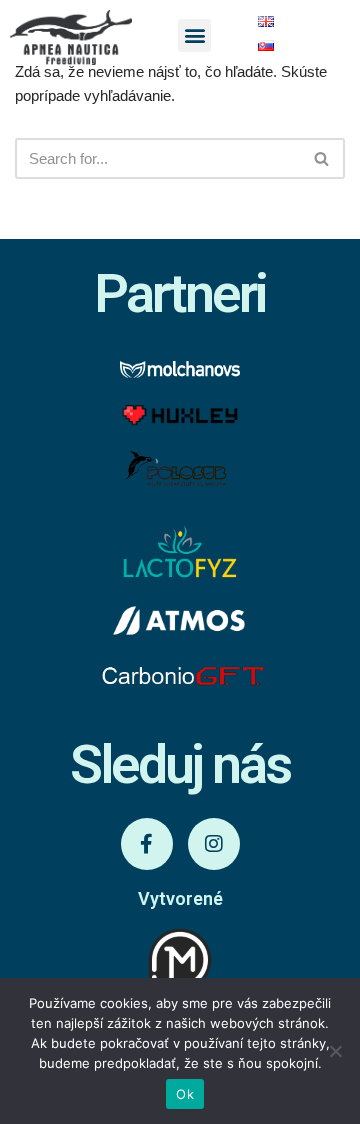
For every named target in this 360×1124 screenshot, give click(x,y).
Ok (185, 1094)
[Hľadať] (322, 158)
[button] (194, 35)
